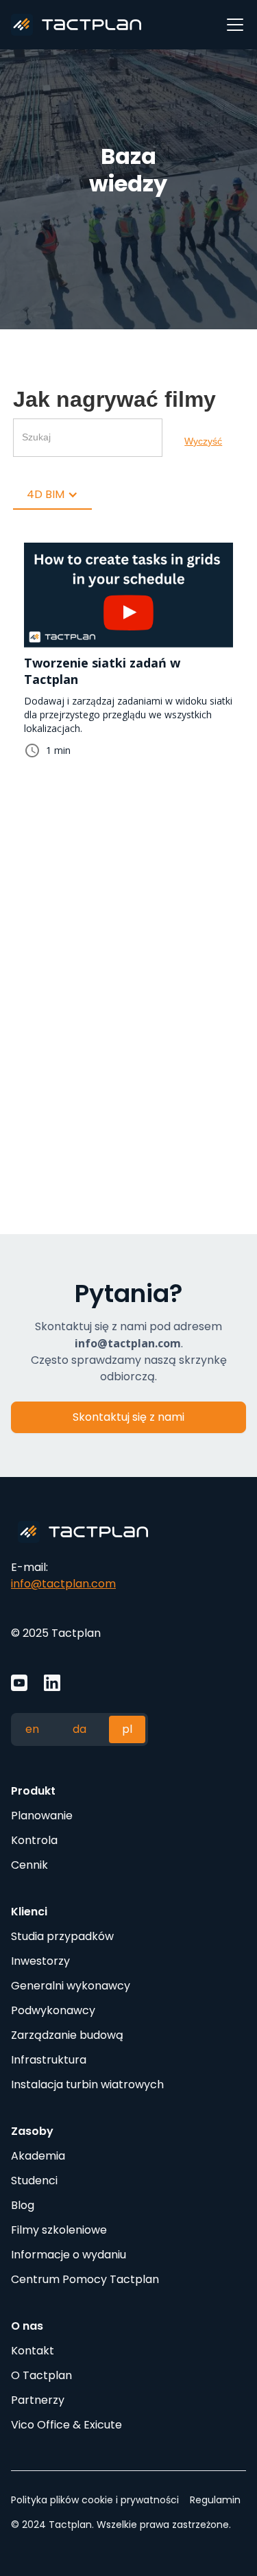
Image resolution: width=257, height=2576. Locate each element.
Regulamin (215, 2500)
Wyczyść (203, 441)
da (79, 1729)
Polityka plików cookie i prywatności (95, 2500)
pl (127, 1729)
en (32, 1729)
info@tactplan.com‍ (63, 1584)
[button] (232, 25)
